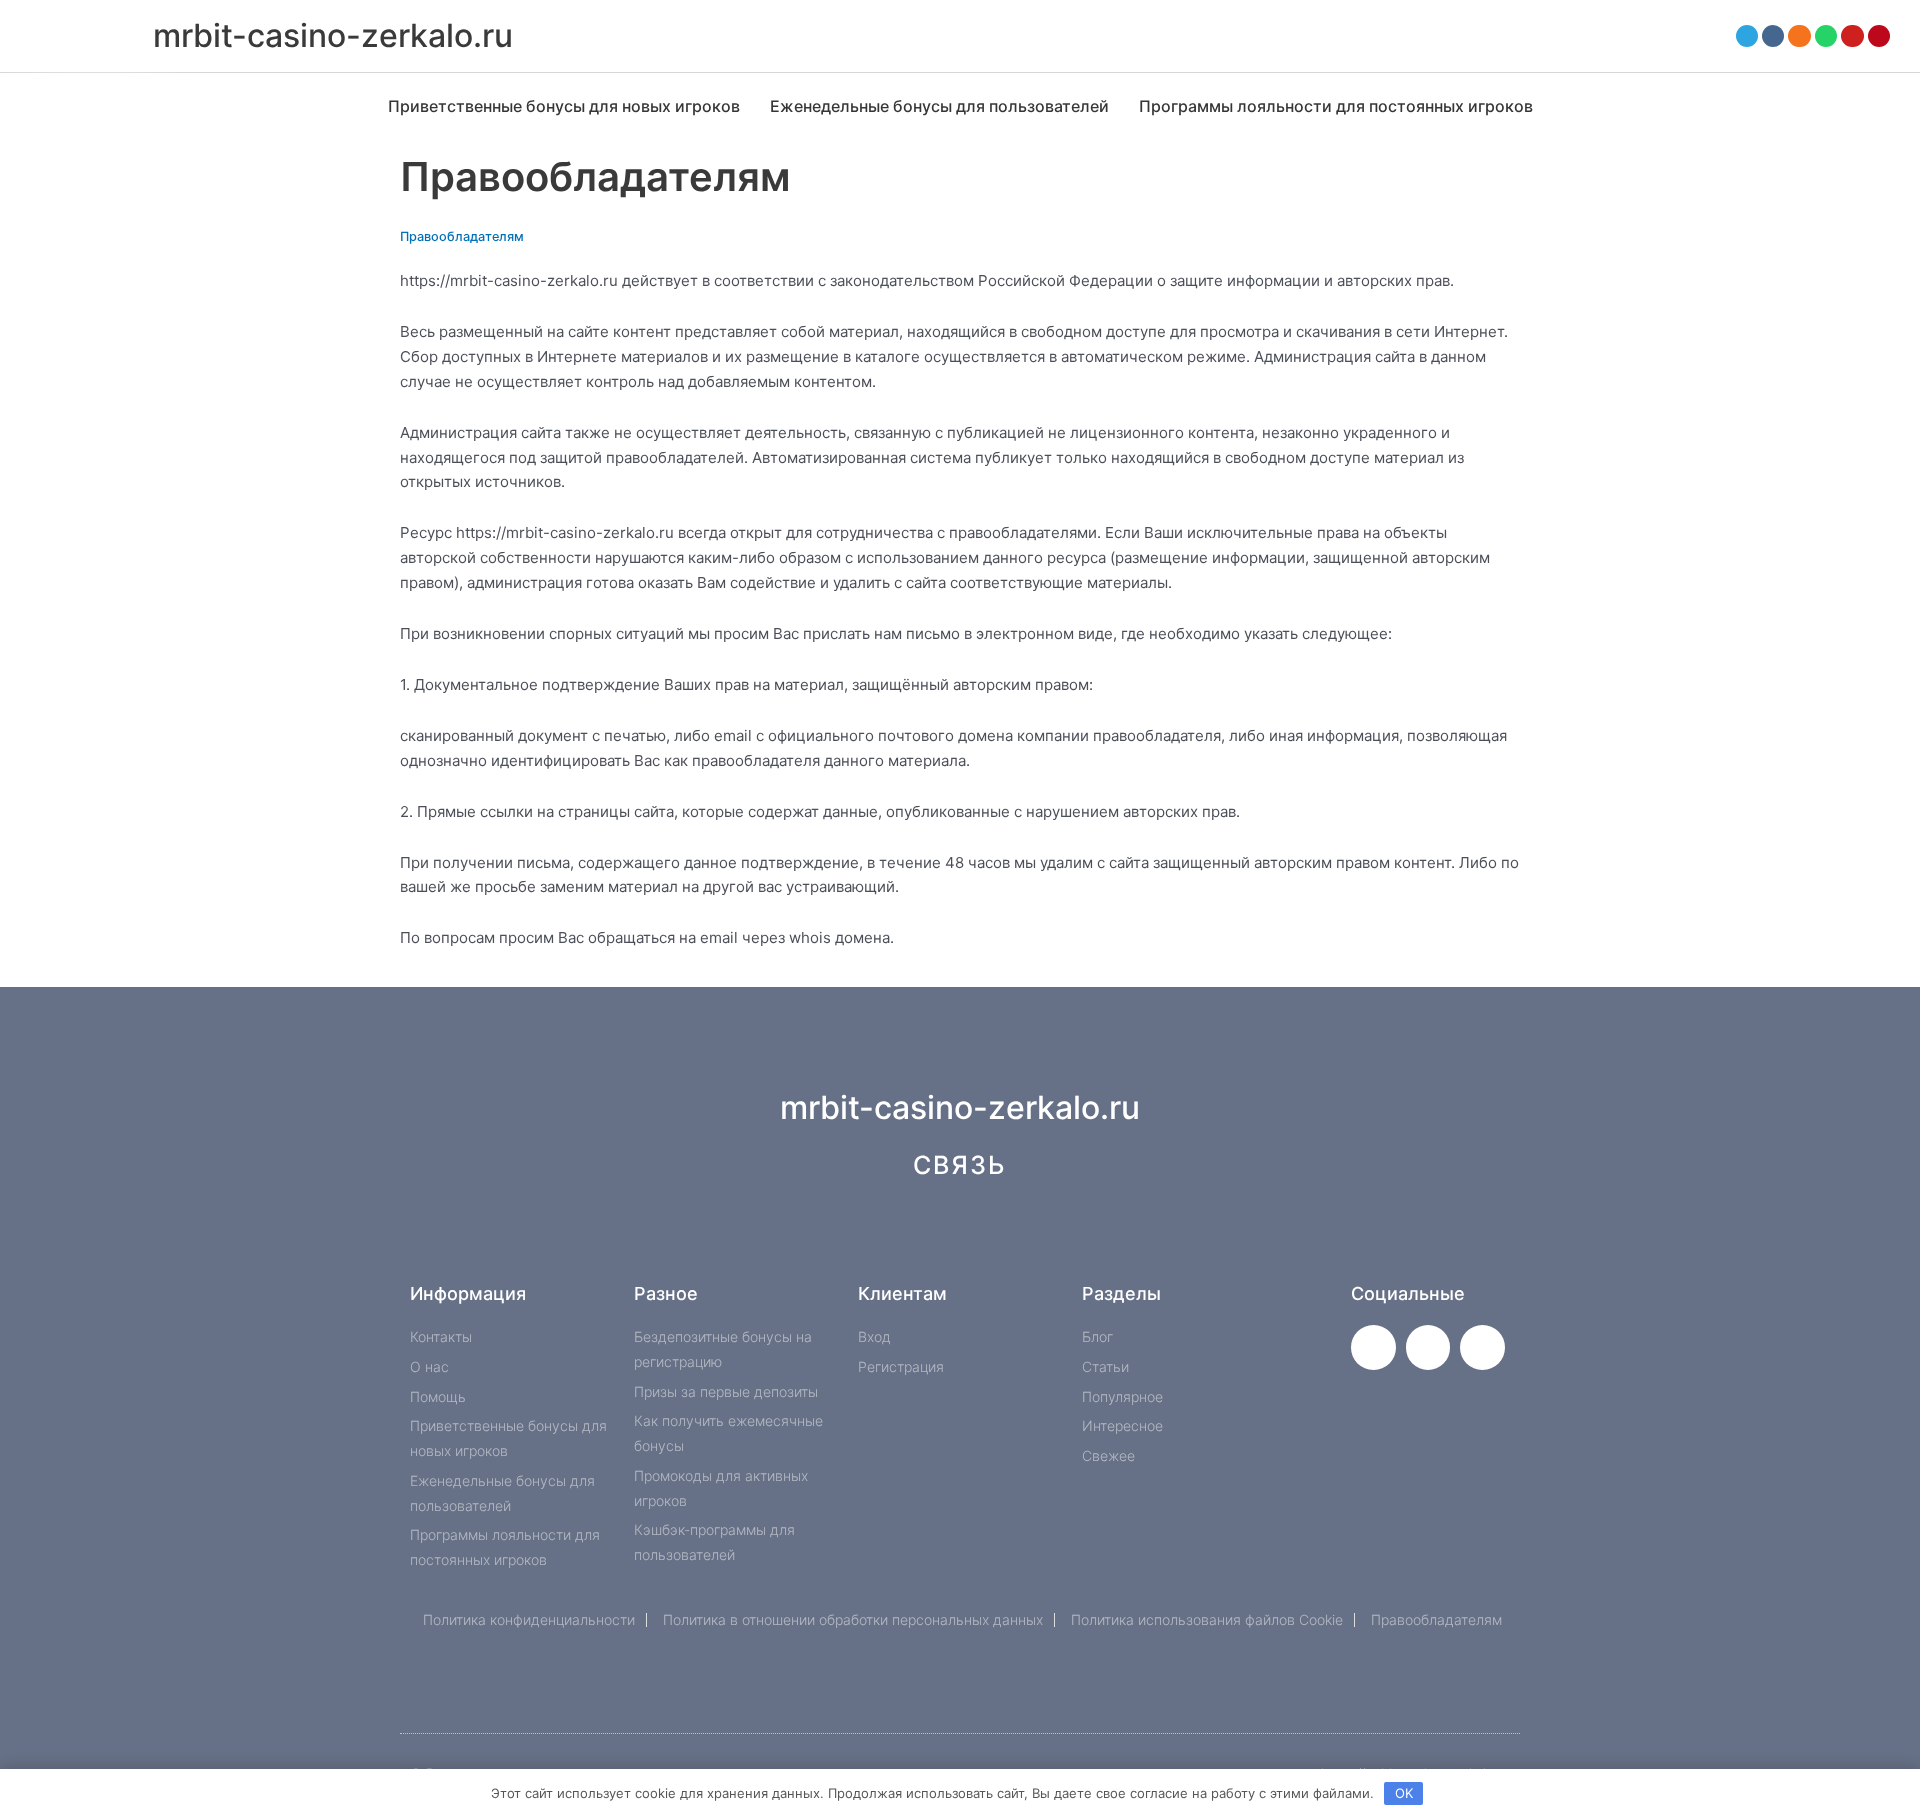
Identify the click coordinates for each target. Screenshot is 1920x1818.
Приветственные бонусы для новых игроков (564, 106)
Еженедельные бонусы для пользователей (939, 106)
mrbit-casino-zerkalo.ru (333, 35)
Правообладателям (462, 236)
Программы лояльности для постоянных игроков (1336, 106)
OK (1404, 1793)
